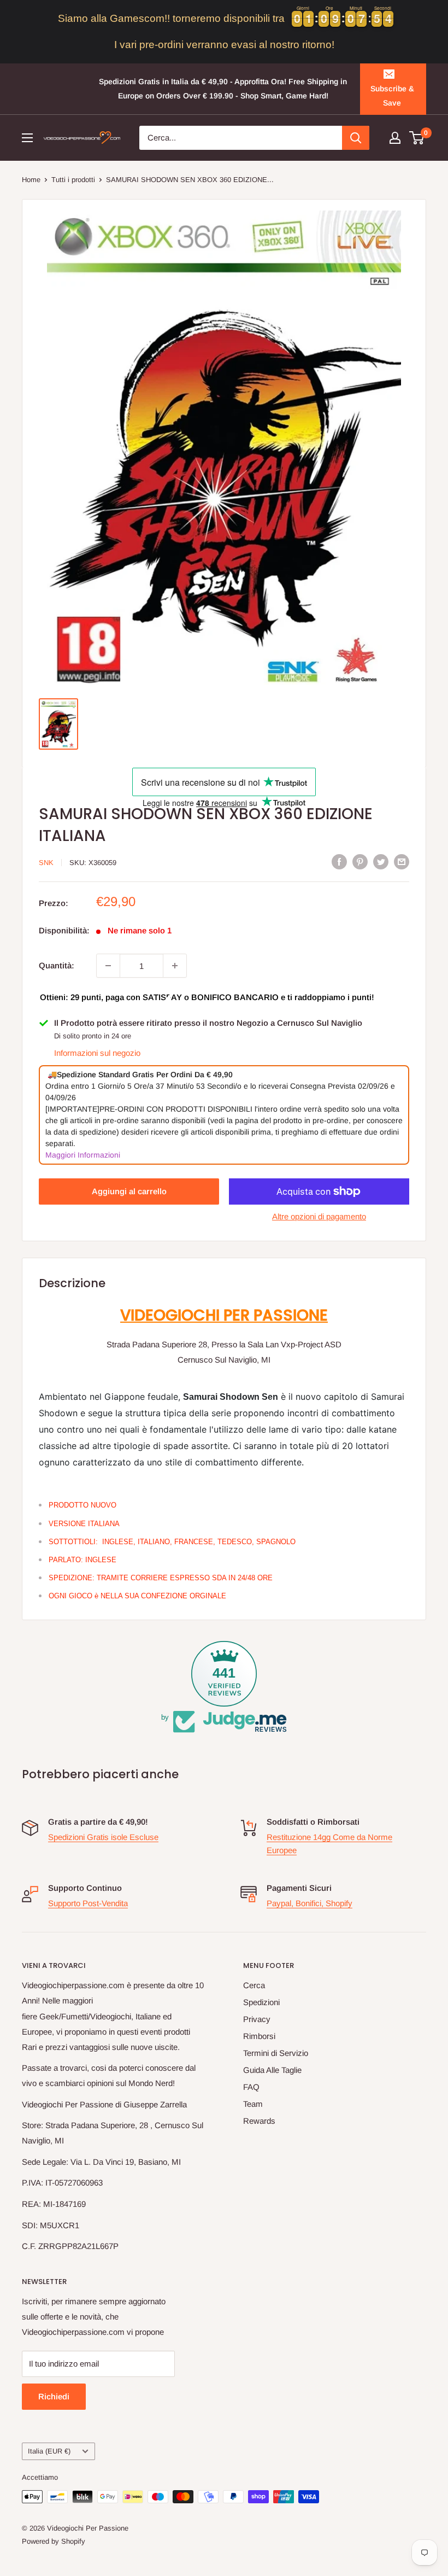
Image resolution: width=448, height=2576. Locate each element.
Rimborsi (259, 2036)
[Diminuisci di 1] (108, 966)
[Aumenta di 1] (175, 966)
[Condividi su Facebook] (339, 861)
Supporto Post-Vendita (88, 1903)
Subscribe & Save (392, 96)
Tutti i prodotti (73, 180)
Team (253, 2104)
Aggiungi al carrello (129, 1191)
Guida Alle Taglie (272, 2070)
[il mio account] (395, 138)
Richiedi (54, 2396)
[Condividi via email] (402, 861)
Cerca (254, 1985)
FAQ (251, 2087)
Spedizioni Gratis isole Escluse (103, 1837)
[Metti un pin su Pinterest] (360, 861)
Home (31, 180)
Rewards (259, 2121)
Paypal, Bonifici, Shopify (310, 1903)
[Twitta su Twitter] (381, 861)
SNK (46, 863)
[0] (417, 138)
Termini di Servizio (276, 2053)
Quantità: (57, 965)
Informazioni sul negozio (97, 1053)
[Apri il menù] (27, 138)
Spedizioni (261, 2002)
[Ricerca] (356, 138)
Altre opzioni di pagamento (319, 1216)
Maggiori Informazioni (83, 1155)
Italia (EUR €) (49, 2451)
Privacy (257, 2019)
